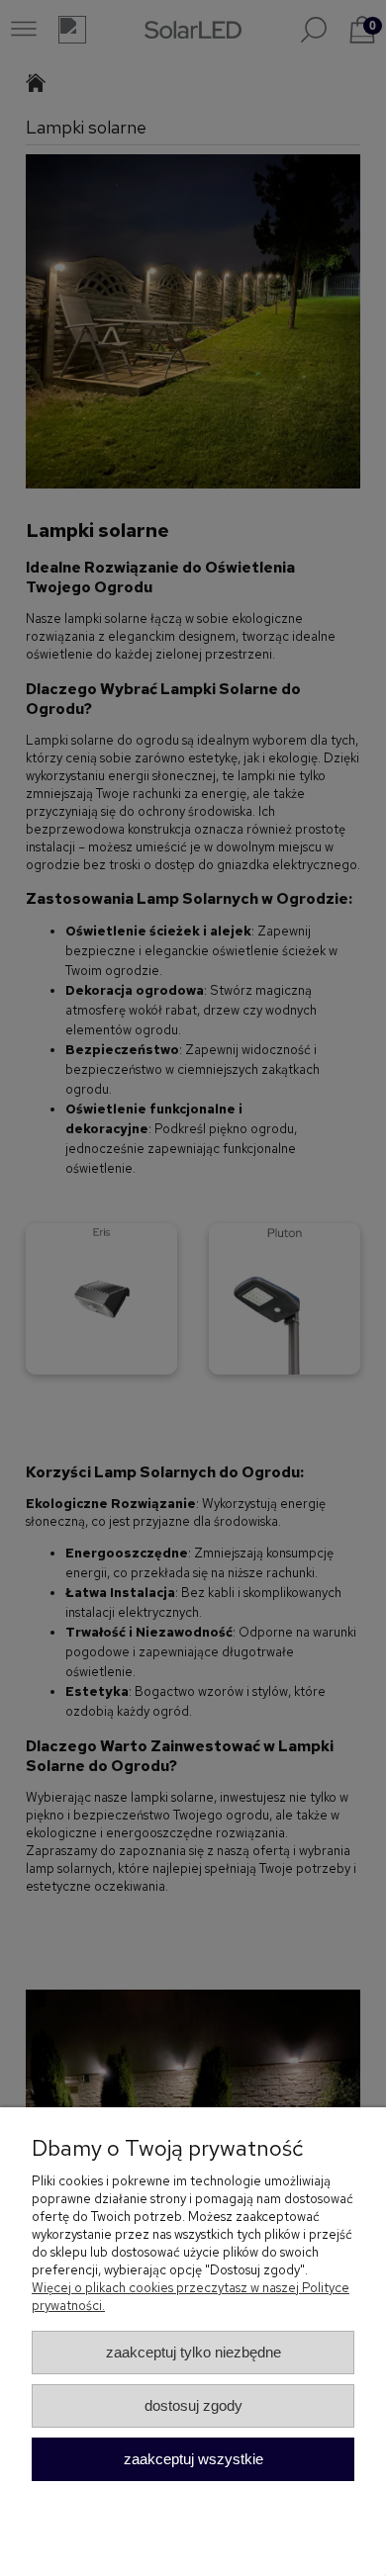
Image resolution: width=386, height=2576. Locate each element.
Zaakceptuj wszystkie (193, 2459)
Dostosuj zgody (193, 2405)
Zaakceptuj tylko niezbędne (193, 2352)
